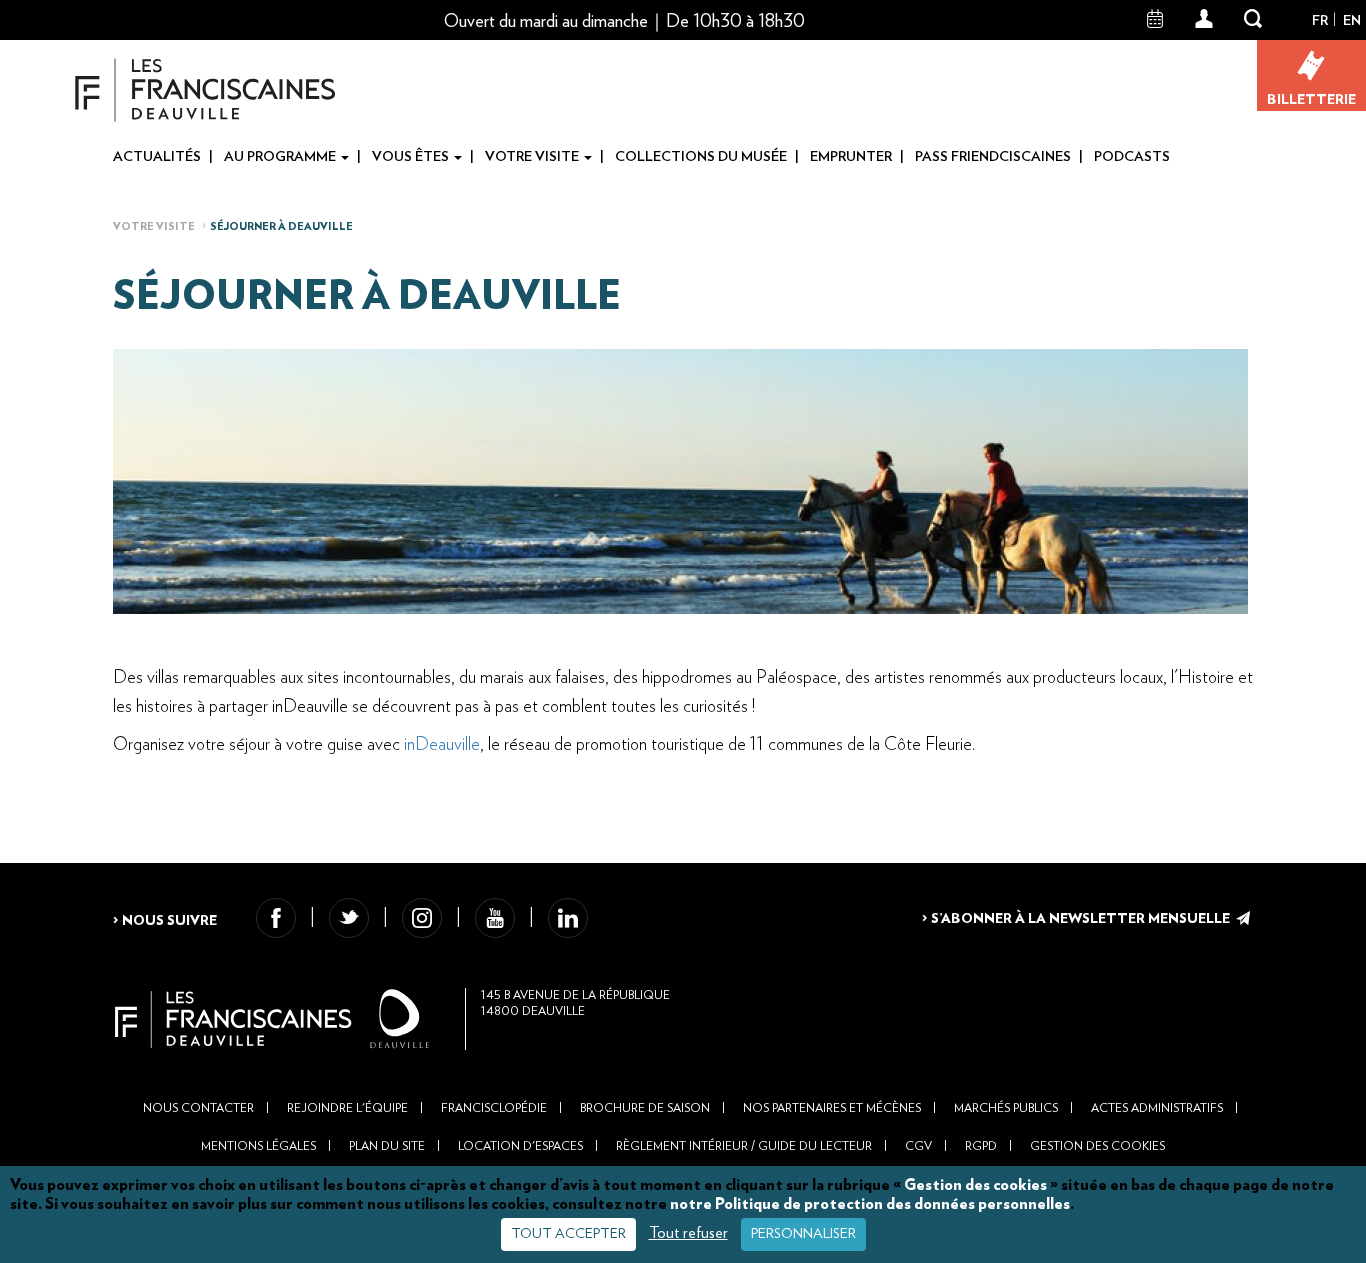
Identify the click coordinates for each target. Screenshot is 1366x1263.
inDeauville (442, 745)
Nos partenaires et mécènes (832, 1108)
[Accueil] (205, 89)
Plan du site (387, 1146)
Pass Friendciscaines (993, 157)
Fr (1320, 21)
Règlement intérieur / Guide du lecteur (744, 1146)
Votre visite (533, 157)
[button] (1204, 20)
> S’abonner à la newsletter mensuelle (1077, 919)
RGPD (981, 1146)
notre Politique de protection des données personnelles (870, 1204)
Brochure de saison (645, 1108)
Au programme (281, 157)
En (1352, 21)
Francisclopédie (494, 1108)
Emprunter (851, 157)
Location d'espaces (520, 1146)
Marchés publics (1006, 1108)
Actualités (157, 157)
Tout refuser (688, 1233)
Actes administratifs (1157, 1108)
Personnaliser (803, 1234)
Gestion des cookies (975, 1185)
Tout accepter (568, 1234)
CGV (918, 1146)
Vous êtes (412, 157)
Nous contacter (198, 1108)
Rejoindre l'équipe (347, 1108)
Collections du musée (701, 157)
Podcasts (1132, 157)
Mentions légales (258, 1146)
